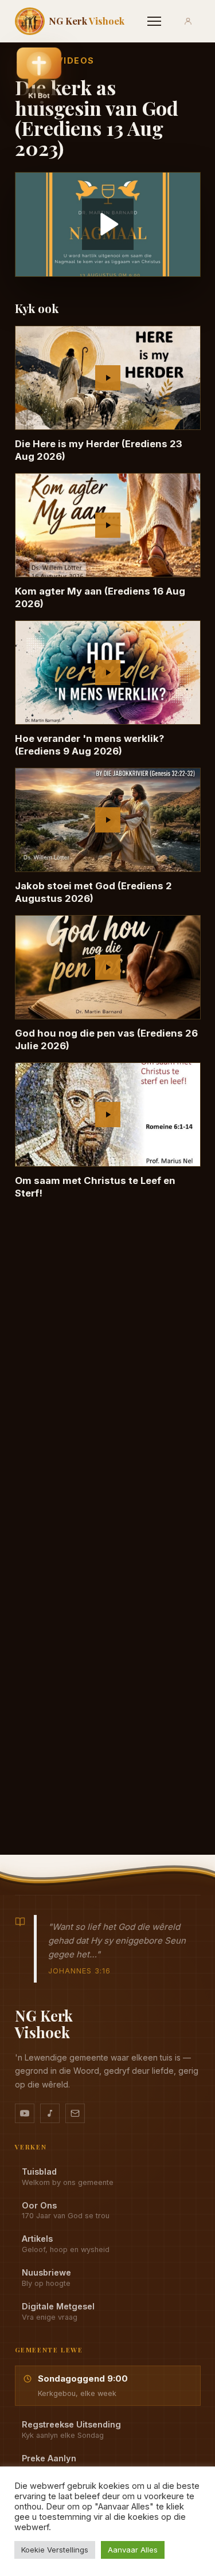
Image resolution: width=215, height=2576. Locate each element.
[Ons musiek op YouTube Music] (50, 2113)
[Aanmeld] (188, 21)
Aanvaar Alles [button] (133, 2550)
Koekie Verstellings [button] (55, 2550)
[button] (39, 76)
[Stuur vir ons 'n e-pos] (75, 2113)
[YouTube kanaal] (25, 2113)
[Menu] (154, 21)
